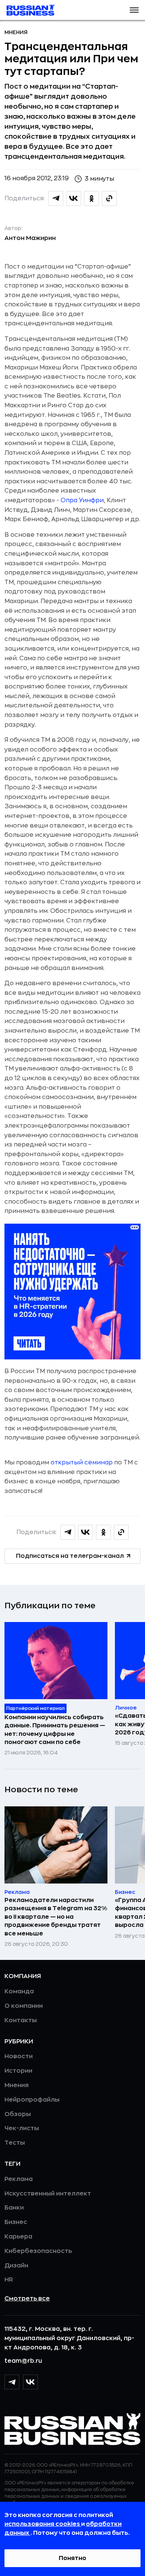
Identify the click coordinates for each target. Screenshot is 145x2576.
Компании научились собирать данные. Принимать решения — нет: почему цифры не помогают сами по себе (55, 1730)
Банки (14, 2208)
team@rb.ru (23, 2361)
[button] (134, 10)
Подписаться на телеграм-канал (70, 1556)
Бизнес (16, 2222)
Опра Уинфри (82, 500)
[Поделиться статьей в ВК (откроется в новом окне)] (74, 198)
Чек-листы (22, 2128)
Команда (19, 1991)
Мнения (16, 32)
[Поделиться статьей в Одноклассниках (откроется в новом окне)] (91, 198)
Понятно (72, 2558)
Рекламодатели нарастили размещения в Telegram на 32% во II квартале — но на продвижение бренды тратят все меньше (56, 1917)
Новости (19, 2056)
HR (9, 2280)
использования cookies (43, 2524)
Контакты (21, 2020)
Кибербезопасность (38, 2251)
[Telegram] (12, 2382)
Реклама (19, 2179)
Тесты (15, 2143)
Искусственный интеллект (48, 2194)
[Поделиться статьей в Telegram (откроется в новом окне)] (56, 198)
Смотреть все (27, 2299)
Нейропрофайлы (32, 2100)
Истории (18, 2071)
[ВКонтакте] (30, 2382)
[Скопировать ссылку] (109, 198)
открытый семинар (82, 1463)
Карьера (18, 2237)
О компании (24, 2006)
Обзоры (18, 2114)
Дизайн (16, 2266)
